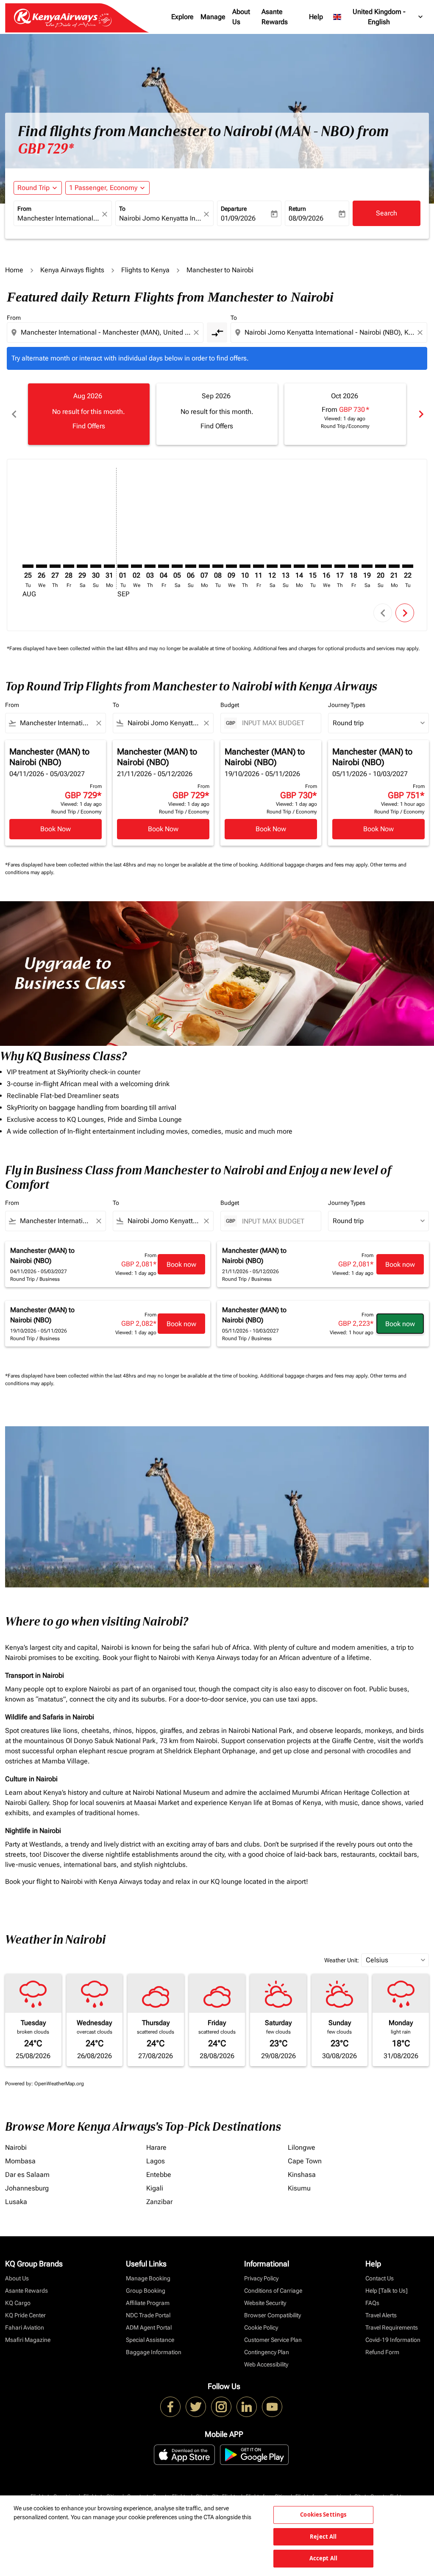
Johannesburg (27, 2188)
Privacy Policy (261, 2278)
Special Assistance (150, 2340)
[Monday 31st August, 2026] (109, 566)
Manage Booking (148, 2278)
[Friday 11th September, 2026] (259, 566)
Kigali (155, 2188)
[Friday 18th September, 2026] (353, 566)
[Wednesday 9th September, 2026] (231, 566)
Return (297, 209)
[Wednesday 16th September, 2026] (326, 566)
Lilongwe (302, 2147)
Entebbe (159, 2175)
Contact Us (380, 2278)
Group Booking (146, 2291)
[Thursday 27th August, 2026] (55, 566)
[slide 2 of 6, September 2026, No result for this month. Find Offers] (217, 414)
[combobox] (58, 218)
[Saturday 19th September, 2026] (367, 566)
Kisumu (299, 2188)
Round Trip (33, 188)
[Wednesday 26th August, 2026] (42, 566)
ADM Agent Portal (149, 2327)
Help (316, 17)
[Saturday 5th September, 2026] (177, 566)
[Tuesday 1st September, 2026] (123, 566)
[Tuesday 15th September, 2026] (313, 566)
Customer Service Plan (273, 2340)
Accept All (323, 2558)
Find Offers (89, 426)
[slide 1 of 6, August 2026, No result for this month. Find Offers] (89, 414)
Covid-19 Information (393, 2340)
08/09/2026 (306, 218)
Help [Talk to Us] (387, 2291)
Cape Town (305, 2161)
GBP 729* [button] (46, 149)
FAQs (372, 2303)
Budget (230, 705)
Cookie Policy (261, 2327)
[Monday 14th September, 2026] (299, 566)
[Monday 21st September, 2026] (394, 566)
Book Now (56, 829)
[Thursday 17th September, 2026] (340, 566)
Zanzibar (159, 2202)
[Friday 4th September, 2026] (164, 566)
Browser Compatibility (273, 2315)
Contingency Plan (267, 2352)
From (24, 209)
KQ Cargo (18, 2303)
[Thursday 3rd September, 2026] (150, 566)
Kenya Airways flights (72, 270)
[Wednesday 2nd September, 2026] (136, 566)
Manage (213, 17)
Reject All (323, 2537)
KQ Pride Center (25, 2315)
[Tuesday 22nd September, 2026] (408, 566)
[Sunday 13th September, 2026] (286, 566)
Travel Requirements (392, 2327)
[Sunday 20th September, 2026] (381, 566)
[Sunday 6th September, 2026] (191, 566)
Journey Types (347, 705)
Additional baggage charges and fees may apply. (315, 865)
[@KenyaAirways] (196, 2407)
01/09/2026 (238, 218)
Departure (234, 209)
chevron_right (420, 414)
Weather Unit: (342, 1960)
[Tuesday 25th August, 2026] (28, 566)
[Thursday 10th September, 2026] (245, 566)
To (122, 209)
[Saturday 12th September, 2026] (272, 566)
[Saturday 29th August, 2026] (82, 566)
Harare (156, 2147)
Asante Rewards (275, 17)
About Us (241, 17)
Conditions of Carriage (273, 2291)
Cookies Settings (323, 2515)
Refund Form (382, 2352)
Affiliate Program (148, 2303)
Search (387, 213)
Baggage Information (154, 2352)
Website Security (265, 2303)
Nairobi (16, 2147)
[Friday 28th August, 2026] (69, 566)
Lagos (156, 2161)
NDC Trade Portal (148, 2315)
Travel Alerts (381, 2315)
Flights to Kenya (145, 270)
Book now (181, 1264)
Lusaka (16, 2202)
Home (14, 270)
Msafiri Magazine (28, 2340)
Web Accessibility (266, 2364)
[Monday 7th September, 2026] (204, 566)
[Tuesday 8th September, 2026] (218, 566)
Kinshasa (302, 2175)
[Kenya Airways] (170, 2407)
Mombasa (20, 2161)
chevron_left (14, 414)
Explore (182, 17)
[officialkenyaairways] (221, 2407)
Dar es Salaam (27, 2175)
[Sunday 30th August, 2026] (96, 566)
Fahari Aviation (25, 2327)
